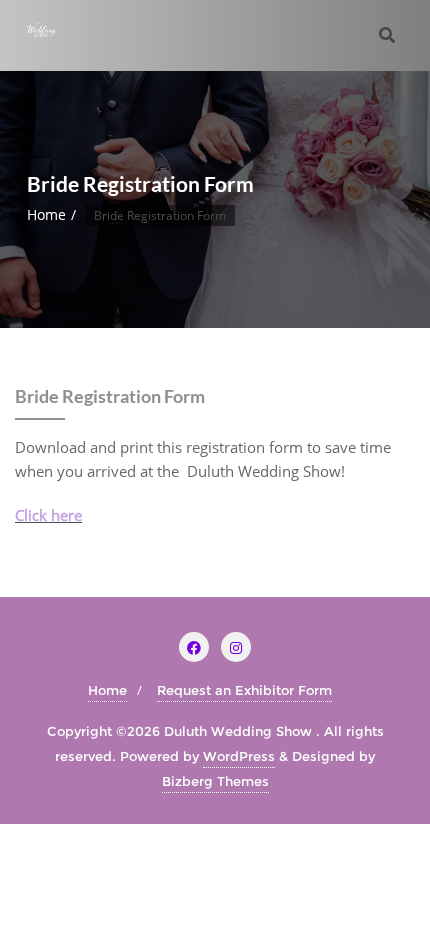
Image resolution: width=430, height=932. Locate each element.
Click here (48, 515)
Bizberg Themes (215, 781)
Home (46, 214)
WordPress (239, 756)
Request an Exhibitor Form (244, 690)
